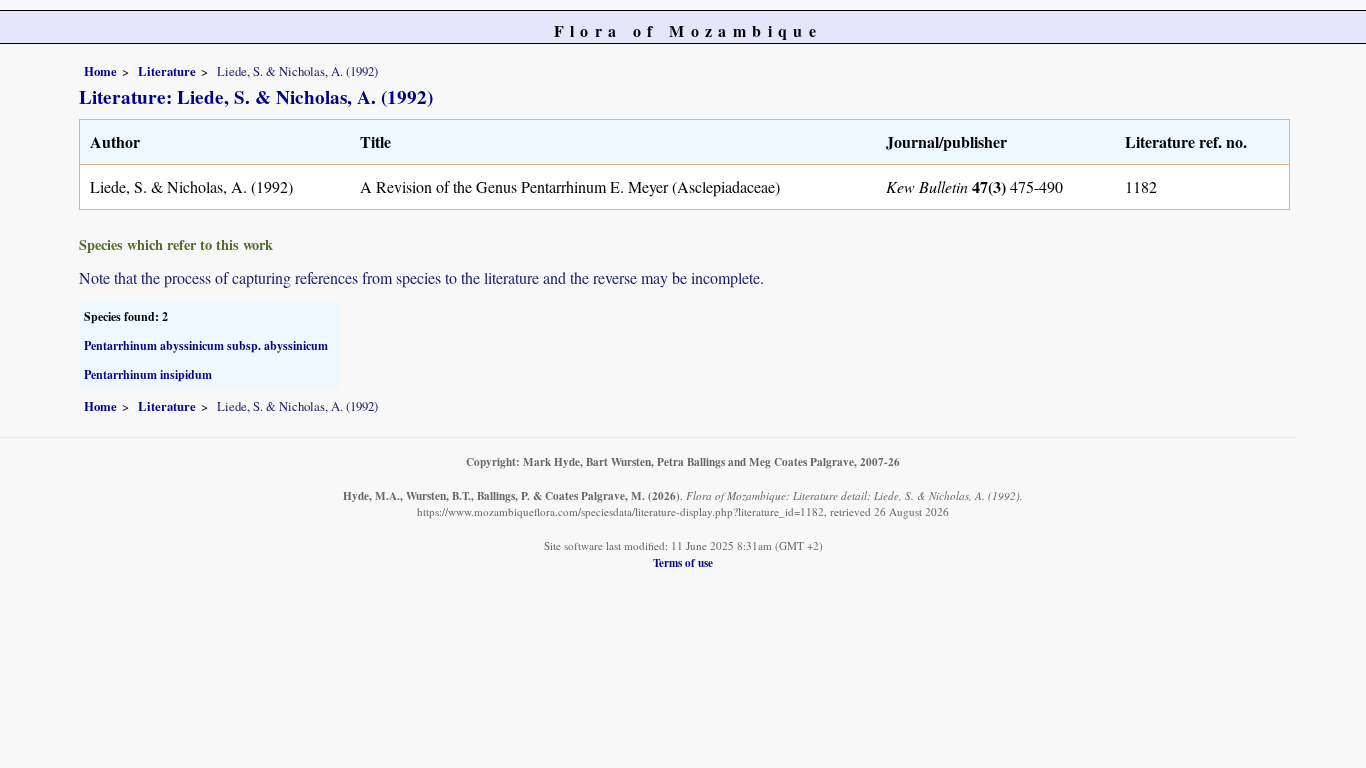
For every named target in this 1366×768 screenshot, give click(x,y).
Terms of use (683, 562)
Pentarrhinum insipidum (148, 374)
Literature (167, 71)
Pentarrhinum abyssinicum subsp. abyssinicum (206, 345)
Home (100, 71)
